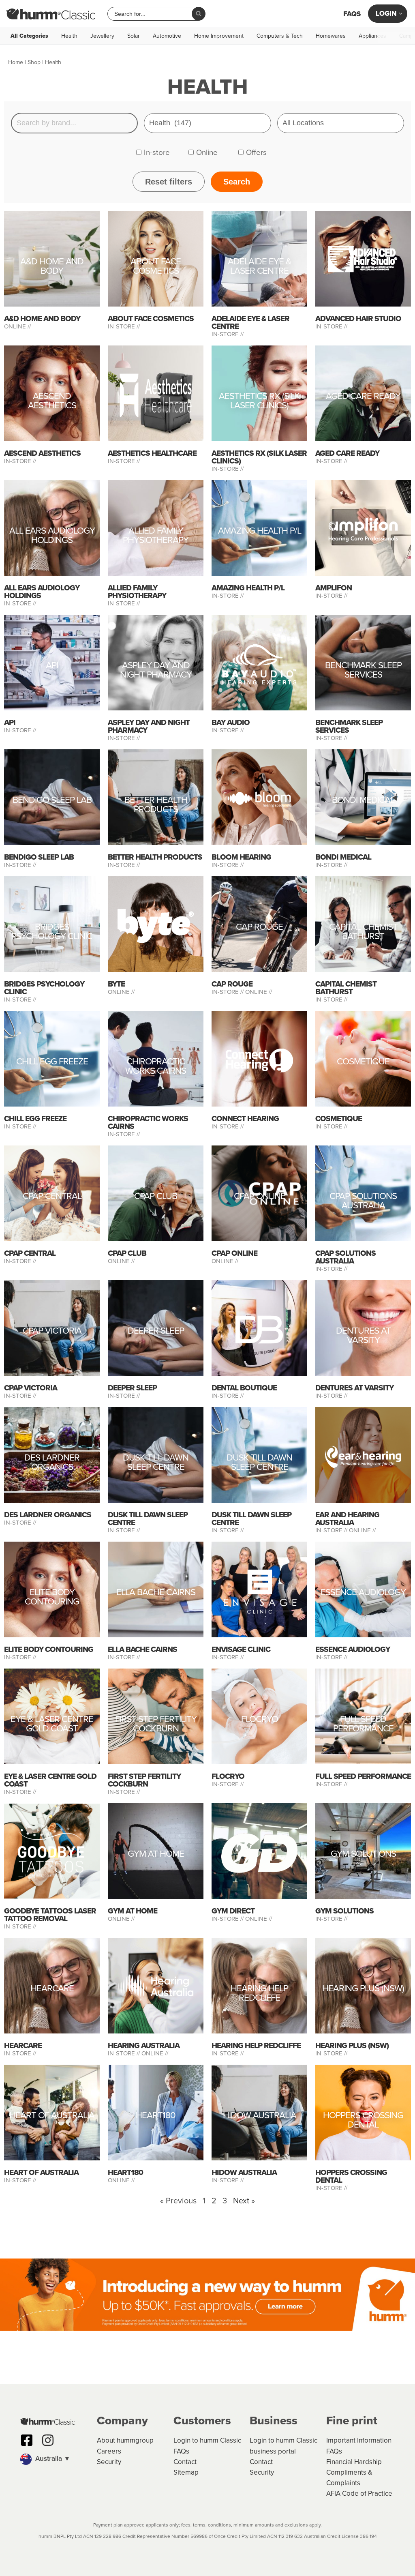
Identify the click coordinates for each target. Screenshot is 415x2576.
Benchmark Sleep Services (363, 671)
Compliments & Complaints (349, 2478)
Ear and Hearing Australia (347, 1519)
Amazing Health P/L (260, 532)
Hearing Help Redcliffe (259, 1994)
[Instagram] (48, 2440)
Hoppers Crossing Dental (363, 2121)
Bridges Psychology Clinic (52, 933)
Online (207, 152)
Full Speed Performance (363, 1725)
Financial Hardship (354, 2462)
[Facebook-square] (27, 2440)
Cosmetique (363, 1063)
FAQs (352, 14)
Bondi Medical (363, 801)
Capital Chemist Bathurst (363, 933)
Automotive (167, 36)
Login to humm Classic (207, 2440)
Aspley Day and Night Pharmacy (156, 671)
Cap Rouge (259, 928)
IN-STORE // (125, 326)
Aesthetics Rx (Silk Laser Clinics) (259, 402)
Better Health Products (156, 806)
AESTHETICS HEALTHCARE (152, 453)
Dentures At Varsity (363, 1336)
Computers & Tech (280, 36)
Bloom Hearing (241, 857)
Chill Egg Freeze (52, 1063)
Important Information (359, 2440)
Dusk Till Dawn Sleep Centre (156, 1463)
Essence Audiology (363, 1593)
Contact (185, 2462)
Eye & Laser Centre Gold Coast (52, 1725)
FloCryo (260, 1720)
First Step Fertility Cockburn (156, 1725)
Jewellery (102, 36)
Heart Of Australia (52, 2116)
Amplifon (334, 588)
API (52, 666)
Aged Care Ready (363, 397)
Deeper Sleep (156, 1332)
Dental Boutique (244, 1388)
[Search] (199, 14)
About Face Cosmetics (156, 267)
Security (109, 2462)
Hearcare (52, 1989)
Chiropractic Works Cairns (156, 1067)
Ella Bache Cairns (156, 1593)
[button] (55, 2459)
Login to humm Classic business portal (283, 2446)
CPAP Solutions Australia (363, 1202)
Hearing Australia (144, 2045)
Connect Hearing (245, 1119)
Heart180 (156, 2116)
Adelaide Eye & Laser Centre (259, 267)
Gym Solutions (363, 1855)
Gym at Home (156, 1855)
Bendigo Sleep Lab (52, 801)
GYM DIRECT (233, 1911)
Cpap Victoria (52, 1332)
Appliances (372, 36)
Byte (116, 984)
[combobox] (153, 14)
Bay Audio (231, 722)
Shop (34, 62)
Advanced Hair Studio (358, 319)
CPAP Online (260, 1197)
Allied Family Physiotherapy (156, 536)
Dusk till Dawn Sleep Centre (259, 1463)
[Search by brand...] (74, 123)
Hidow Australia (260, 2116)
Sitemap (186, 2472)
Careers (109, 2451)
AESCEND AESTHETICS (52, 402)
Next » (244, 2201)
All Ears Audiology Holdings (52, 536)
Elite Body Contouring (52, 1598)
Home (16, 62)
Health (69, 36)
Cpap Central (52, 1197)
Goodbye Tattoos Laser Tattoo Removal (50, 1915)
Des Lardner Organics (52, 1463)
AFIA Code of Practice (359, 2493)
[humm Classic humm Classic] (51, 14)
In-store (157, 152)
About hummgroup (125, 2440)
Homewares (331, 36)
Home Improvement (219, 36)
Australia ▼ (52, 2459)
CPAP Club (156, 1197)
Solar (134, 36)
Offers (256, 152)
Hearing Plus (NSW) (363, 1989)
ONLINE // (17, 326)
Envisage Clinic (241, 1649)
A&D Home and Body (52, 267)
